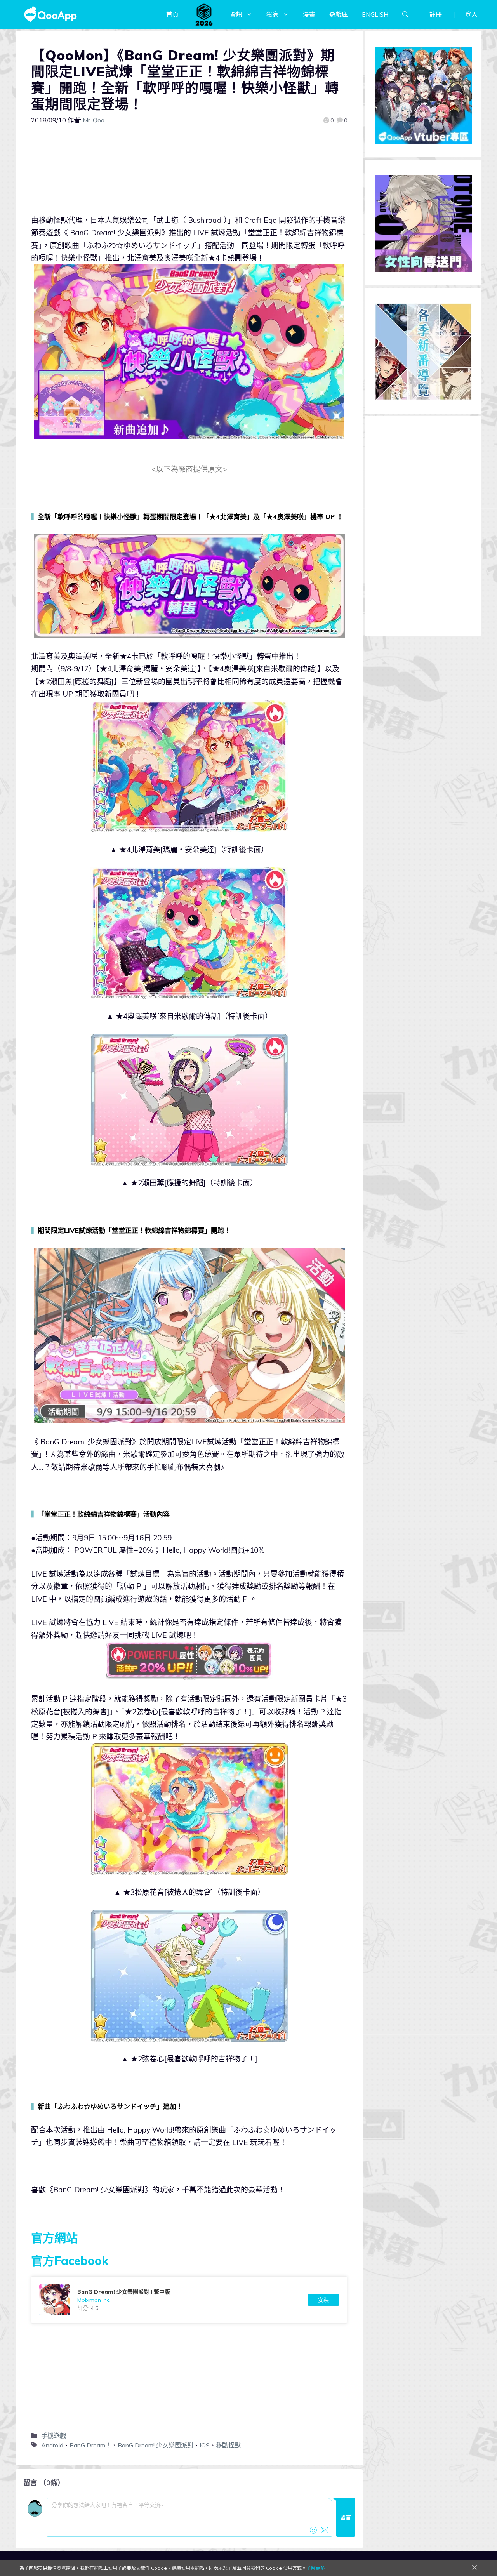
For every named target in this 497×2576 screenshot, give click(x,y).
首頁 (172, 14)
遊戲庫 (339, 14)
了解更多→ (318, 2568)
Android (52, 2445)
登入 (471, 14)
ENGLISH (375, 14)
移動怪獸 (228, 2445)
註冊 (436, 14)
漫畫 (309, 14)
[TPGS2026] (204, 14)
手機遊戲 (54, 2435)
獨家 (273, 14)
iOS (205, 2445)
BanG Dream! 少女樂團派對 (156, 2445)
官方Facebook (70, 2261)
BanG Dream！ (90, 2445)
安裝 (323, 2300)
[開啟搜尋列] (405, 14)
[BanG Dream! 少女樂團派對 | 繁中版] (189, 2300)
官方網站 (54, 2238)
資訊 (236, 14)
